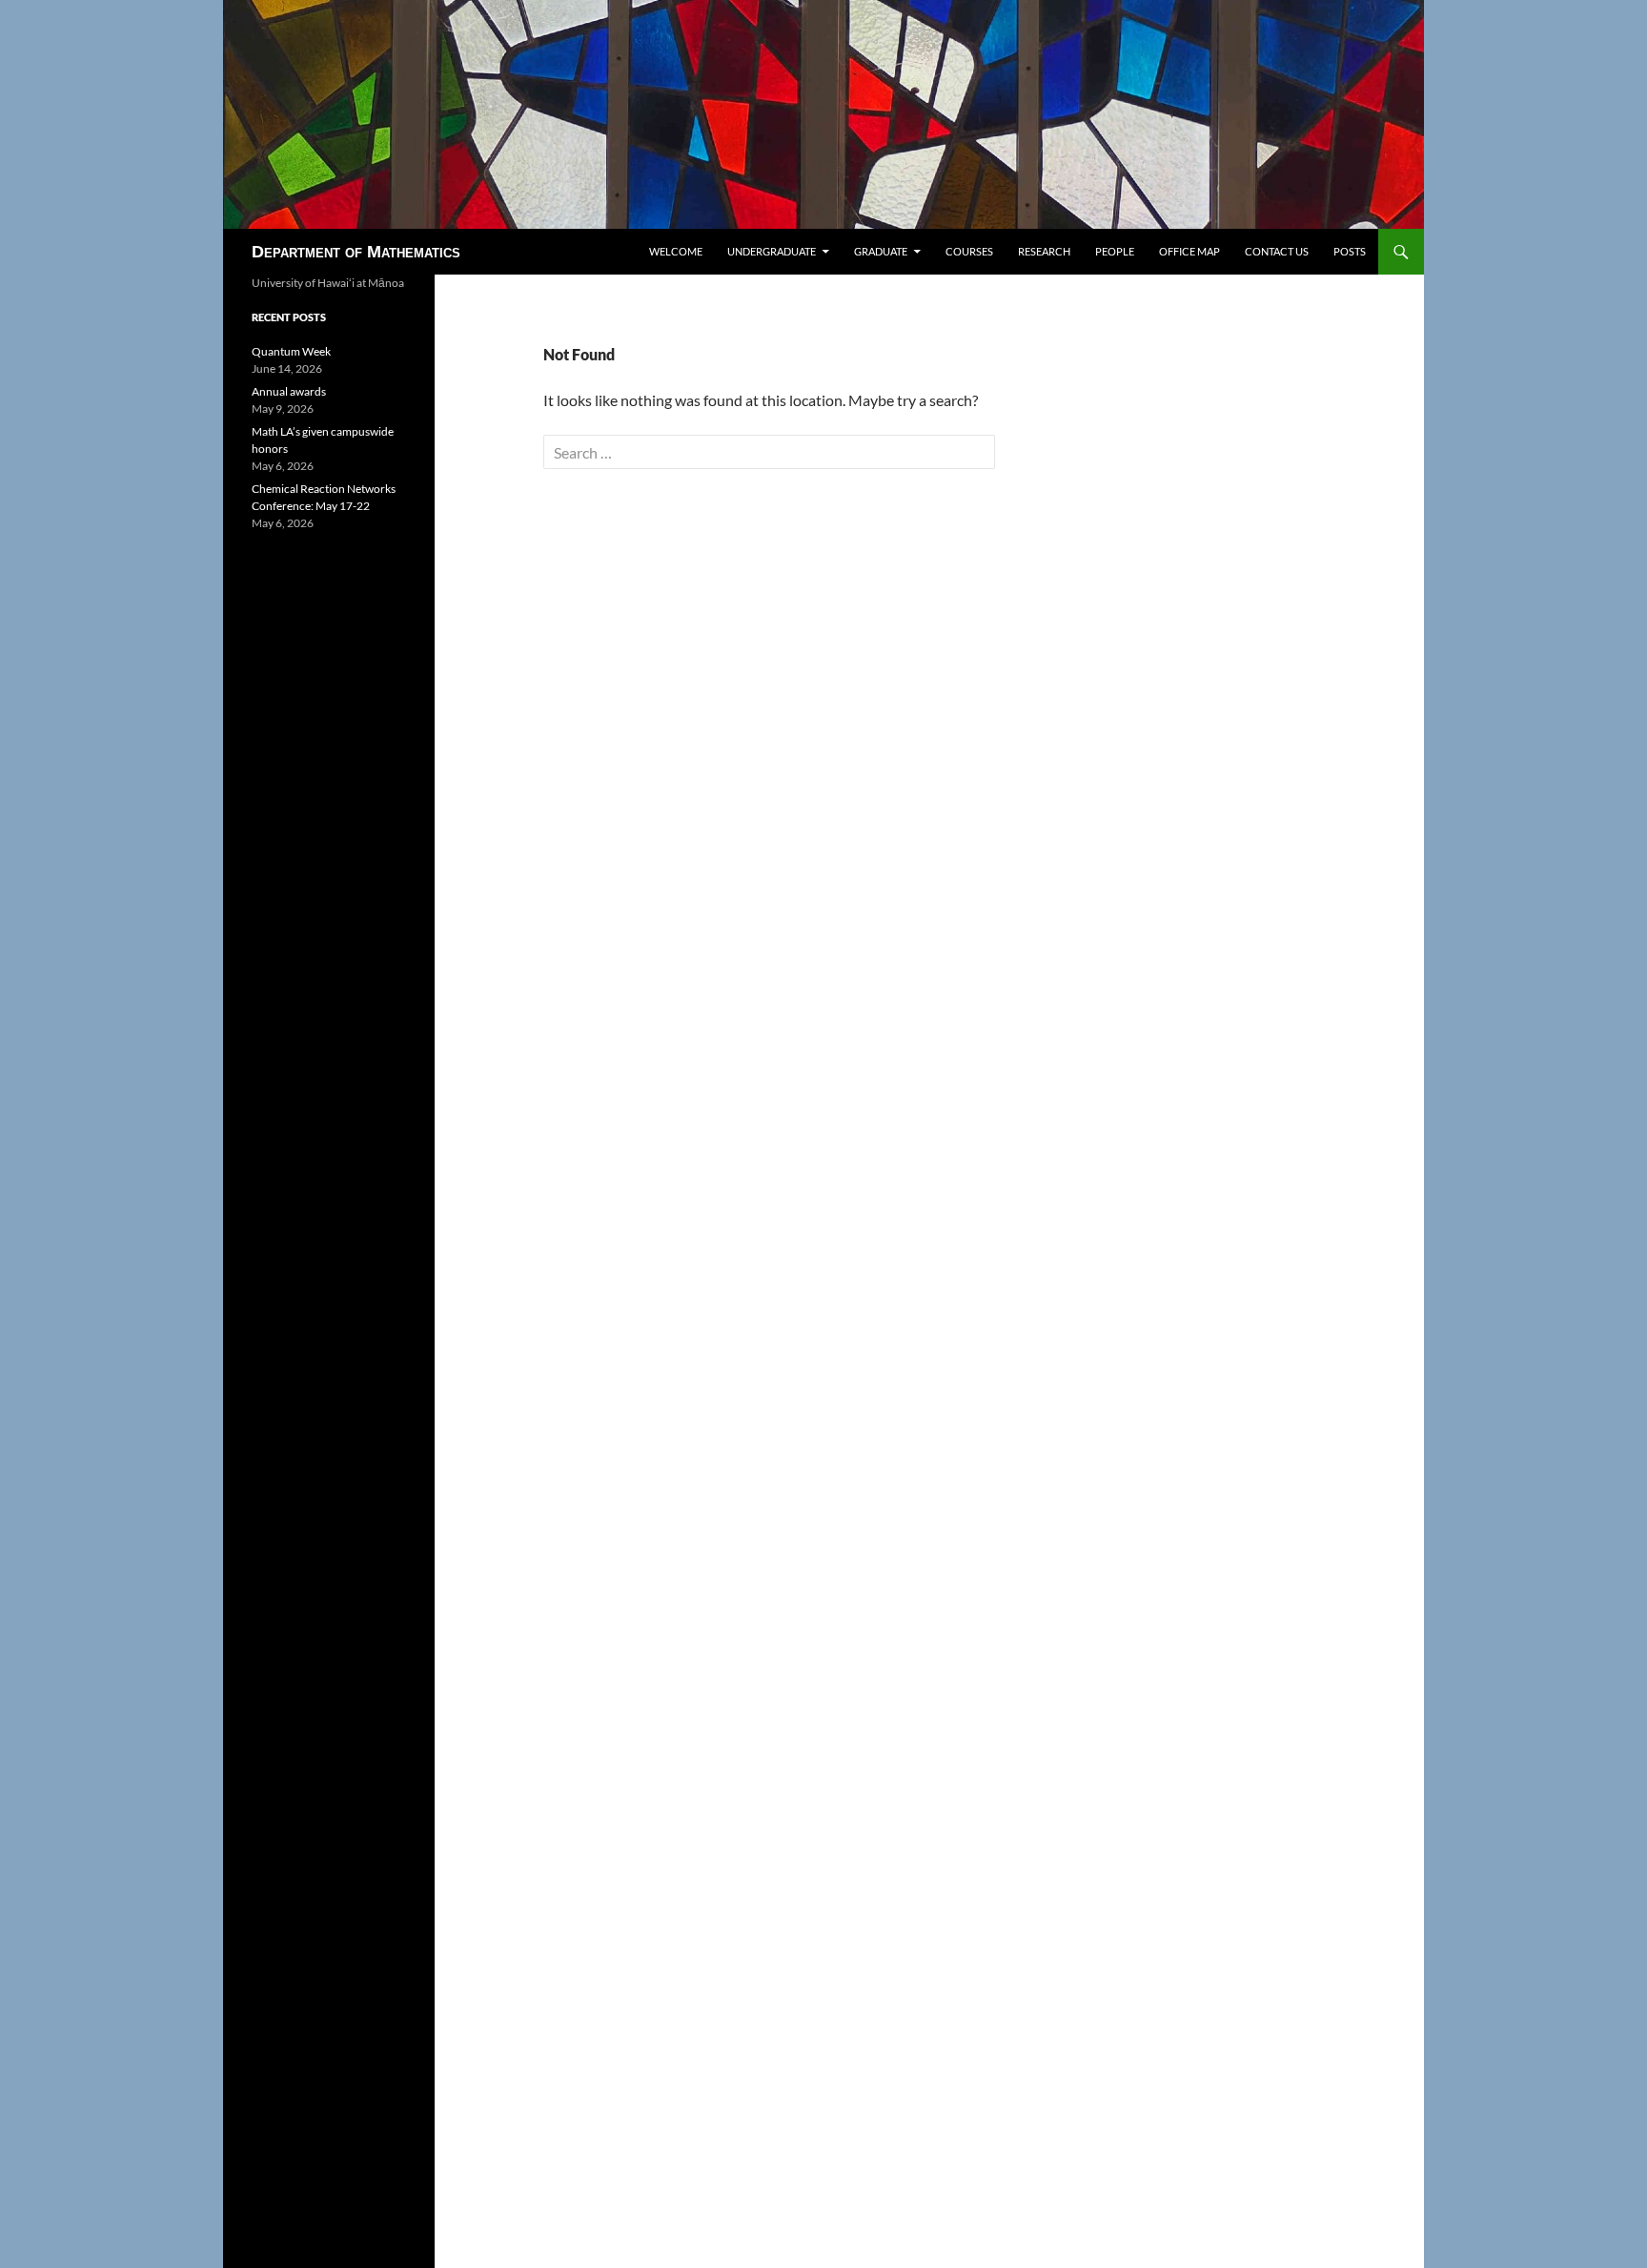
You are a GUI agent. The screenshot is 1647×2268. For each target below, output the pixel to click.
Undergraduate (772, 251)
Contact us (1277, 251)
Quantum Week (291, 351)
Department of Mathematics (356, 252)
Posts (1350, 251)
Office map (1189, 251)
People (1115, 251)
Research (1044, 251)
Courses (969, 251)
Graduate (881, 251)
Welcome (676, 251)
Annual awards (289, 391)
